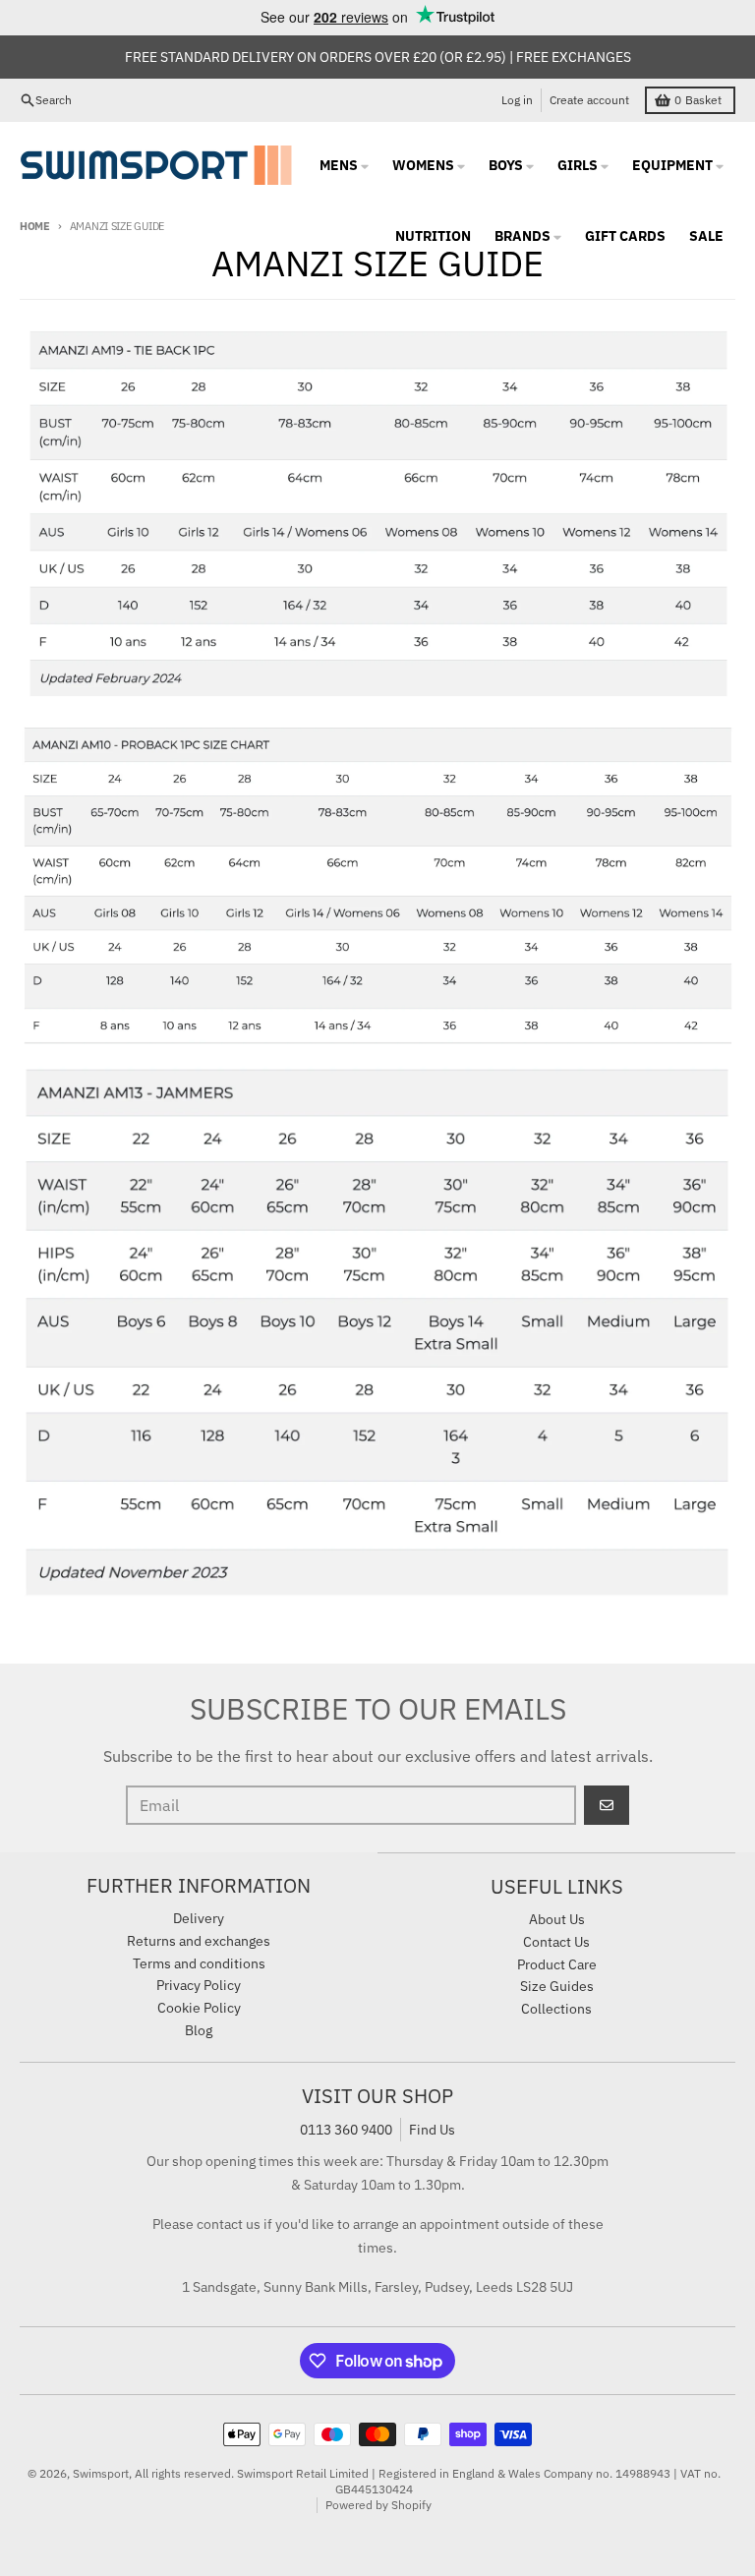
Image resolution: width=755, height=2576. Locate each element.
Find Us (432, 2130)
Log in (517, 100)
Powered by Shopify (378, 2505)
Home (35, 226)
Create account (589, 100)
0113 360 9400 (346, 2130)
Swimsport (101, 2473)
